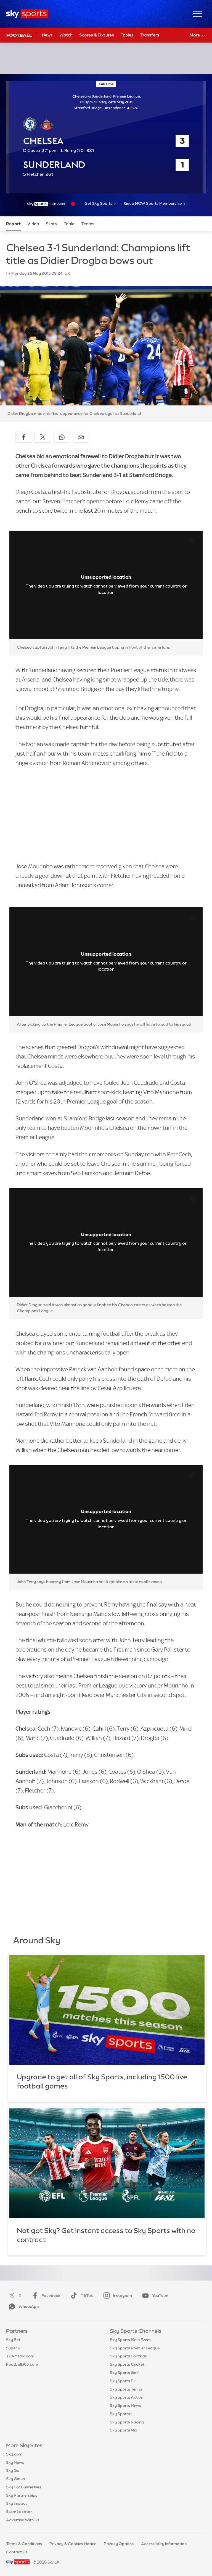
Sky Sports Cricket (127, 2364)
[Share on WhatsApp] (62, 437)
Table (69, 224)
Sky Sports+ (121, 2414)
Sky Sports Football (128, 2356)
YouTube (160, 2295)
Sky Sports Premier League (135, 2348)
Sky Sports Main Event (130, 2340)
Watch (66, 35)
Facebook (51, 2295)
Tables (127, 35)
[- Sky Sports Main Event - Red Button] (47, 204)
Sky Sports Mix (124, 2430)
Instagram (123, 2295)
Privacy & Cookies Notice (73, 2544)
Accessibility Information (164, 2544)
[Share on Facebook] (24, 437)
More (195, 35)
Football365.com (22, 2364)
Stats (51, 224)
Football (19, 35)
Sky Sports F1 (122, 2381)
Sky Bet (13, 2340)
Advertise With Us (23, 2520)
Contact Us (17, 2552)
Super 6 (13, 2348)
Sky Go (13, 2470)
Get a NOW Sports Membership (153, 203)
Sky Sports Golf (124, 2373)
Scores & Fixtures (97, 35)
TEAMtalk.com (20, 2356)
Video (33, 224)
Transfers (150, 35)
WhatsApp (29, 2307)
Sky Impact (17, 2503)
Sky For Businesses (24, 2487)
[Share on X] (43, 437)
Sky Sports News (125, 2405)
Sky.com (14, 2454)
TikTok (87, 2295)
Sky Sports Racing (127, 2422)
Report (13, 224)
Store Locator (19, 2512)
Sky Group (16, 2479)
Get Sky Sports (98, 203)
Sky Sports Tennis (126, 2389)
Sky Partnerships (22, 2495)
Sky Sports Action (127, 2397)
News (47, 35)
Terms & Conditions (24, 2544)
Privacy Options (119, 2544)
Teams (88, 224)
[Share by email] (81, 437)
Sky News (15, 2462)
